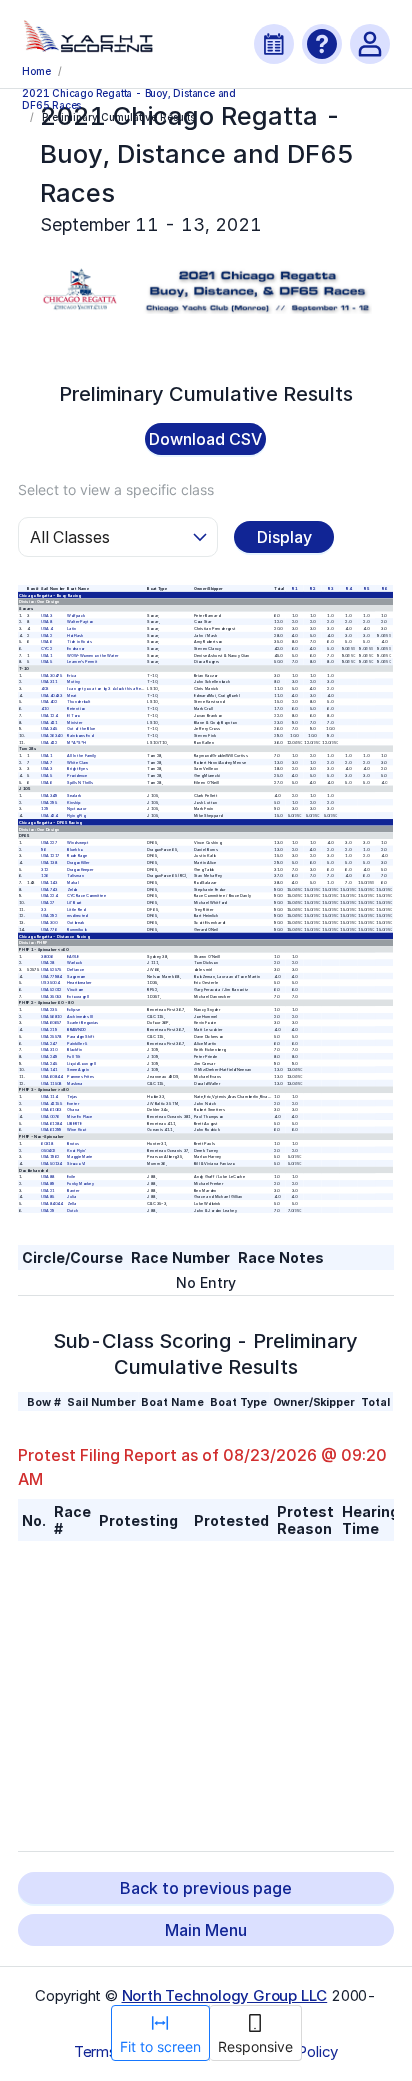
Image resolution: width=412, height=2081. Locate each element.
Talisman (76, 875)
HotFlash (76, 634)
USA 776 (50, 929)
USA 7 (47, 761)
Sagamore (77, 975)
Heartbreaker (80, 982)
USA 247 (50, 1042)
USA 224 (50, 895)
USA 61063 (52, 1109)
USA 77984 (52, 975)
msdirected (78, 915)
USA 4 (47, 628)
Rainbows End (81, 735)
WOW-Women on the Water (93, 655)
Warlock (75, 962)
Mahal (73, 882)
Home (36, 71)
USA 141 (50, 1069)
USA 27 (48, 902)
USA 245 (50, 1062)
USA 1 (47, 655)
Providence (78, 775)
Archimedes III (81, 1016)
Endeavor (76, 648)
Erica (72, 675)
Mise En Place (81, 1116)
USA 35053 (52, 996)
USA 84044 (52, 1203)
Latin (72, 628)
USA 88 (48, 1176)
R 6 (384, 588)
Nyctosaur (77, 808)
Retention (77, 708)
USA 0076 (51, 1116)
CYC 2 (47, 648)
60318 (48, 1143)
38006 (48, 955)
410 (45, 708)
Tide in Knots (80, 641)
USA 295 (50, 802)
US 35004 (51, 982)
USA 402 (50, 701)
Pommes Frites (81, 1076)
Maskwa (75, 1082)
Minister (75, 721)
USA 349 (50, 795)
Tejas (73, 1096)
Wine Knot (77, 1129)
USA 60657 (52, 1022)
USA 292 (50, 915)
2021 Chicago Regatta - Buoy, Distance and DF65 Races (129, 98)
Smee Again (79, 1069)
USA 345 (50, 728)
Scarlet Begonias (83, 1022)
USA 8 (47, 621)
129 (45, 808)
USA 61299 (52, 1129)
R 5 (366, 588)
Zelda (73, 889)
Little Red (77, 909)
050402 (49, 1149)
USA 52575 (52, 969)
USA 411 (50, 721)
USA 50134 (52, 1163)
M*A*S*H (77, 741)
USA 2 (47, 634)
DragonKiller (79, 862)
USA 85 (48, 1196)
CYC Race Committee (87, 895)
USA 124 (50, 715)
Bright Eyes (78, 768)
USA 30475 (52, 675)
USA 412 (50, 741)
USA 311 (50, 681)
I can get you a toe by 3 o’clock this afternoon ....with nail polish (126, 688)
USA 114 (50, 1096)
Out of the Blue (82, 728)
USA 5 (47, 661)
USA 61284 (52, 1123)
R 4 (348, 588)
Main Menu (206, 1930)
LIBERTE (75, 1123)
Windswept (78, 842)
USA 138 (50, 862)
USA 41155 (52, 1103)
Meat (73, 695)
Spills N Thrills (81, 782)
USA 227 (50, 842)
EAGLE (73, 955)
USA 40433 (52, 695)
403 (45, 688)
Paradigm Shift (81, 1036)
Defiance (76, 969)
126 (45, 875)
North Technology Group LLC (225, 1995)
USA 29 (48, 1210)
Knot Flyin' (77, 1149)
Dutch (73, 1210)
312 (45, 868)
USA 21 (48, 1189)
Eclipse (74, 1009)
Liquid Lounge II (82, 1062)
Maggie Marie (80, 1156)
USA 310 (50, 1049)
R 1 (295, 588)
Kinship (75, 802)
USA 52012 (52, 989)
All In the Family (82, 755)
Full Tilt (75, 1056)
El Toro (74, 715)
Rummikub (77, 929)
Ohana (74, 1109)
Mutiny (74, 681)
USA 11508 (52, 1082)
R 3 (331, 588)
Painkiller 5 (78, 1042)
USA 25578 (52, 1036)
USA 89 (48, 1183)
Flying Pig (77, 815)
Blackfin (75, 1049)
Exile (72, 1176)
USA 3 (47, 614)
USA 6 (47, 641)
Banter (74, 1189)
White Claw (78, 761)
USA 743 (50, 889)
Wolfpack (76, 614)
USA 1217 (51, 855)
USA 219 (50, 1029)
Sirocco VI (77, 1163)
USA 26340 (52, 735)
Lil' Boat (75, 902)
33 (44, 909)
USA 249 (50, 1056)
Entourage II (79, 996)
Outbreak (76, 922)
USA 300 (50, 922)
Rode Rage (78, 855)
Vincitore (76, 989)
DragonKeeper (81, 868)
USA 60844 (52, 1076)
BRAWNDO (77, 1029)
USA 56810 (52, 1016)
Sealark (75, 795)
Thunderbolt (79, 701)
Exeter (74, 1103)
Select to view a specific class (116, 489)
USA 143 (50, 882)
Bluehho (75, 848)
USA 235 (50, 1009)
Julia (72, 1196)
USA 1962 (51, 1156)
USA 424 (50, 815)
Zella (72, 1203)
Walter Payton (81, 621)
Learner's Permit (83, 661)
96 (44, 848)
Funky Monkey (81, 1183)
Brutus (74, 1143)
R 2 (313, 588)
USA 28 (48, 962)
